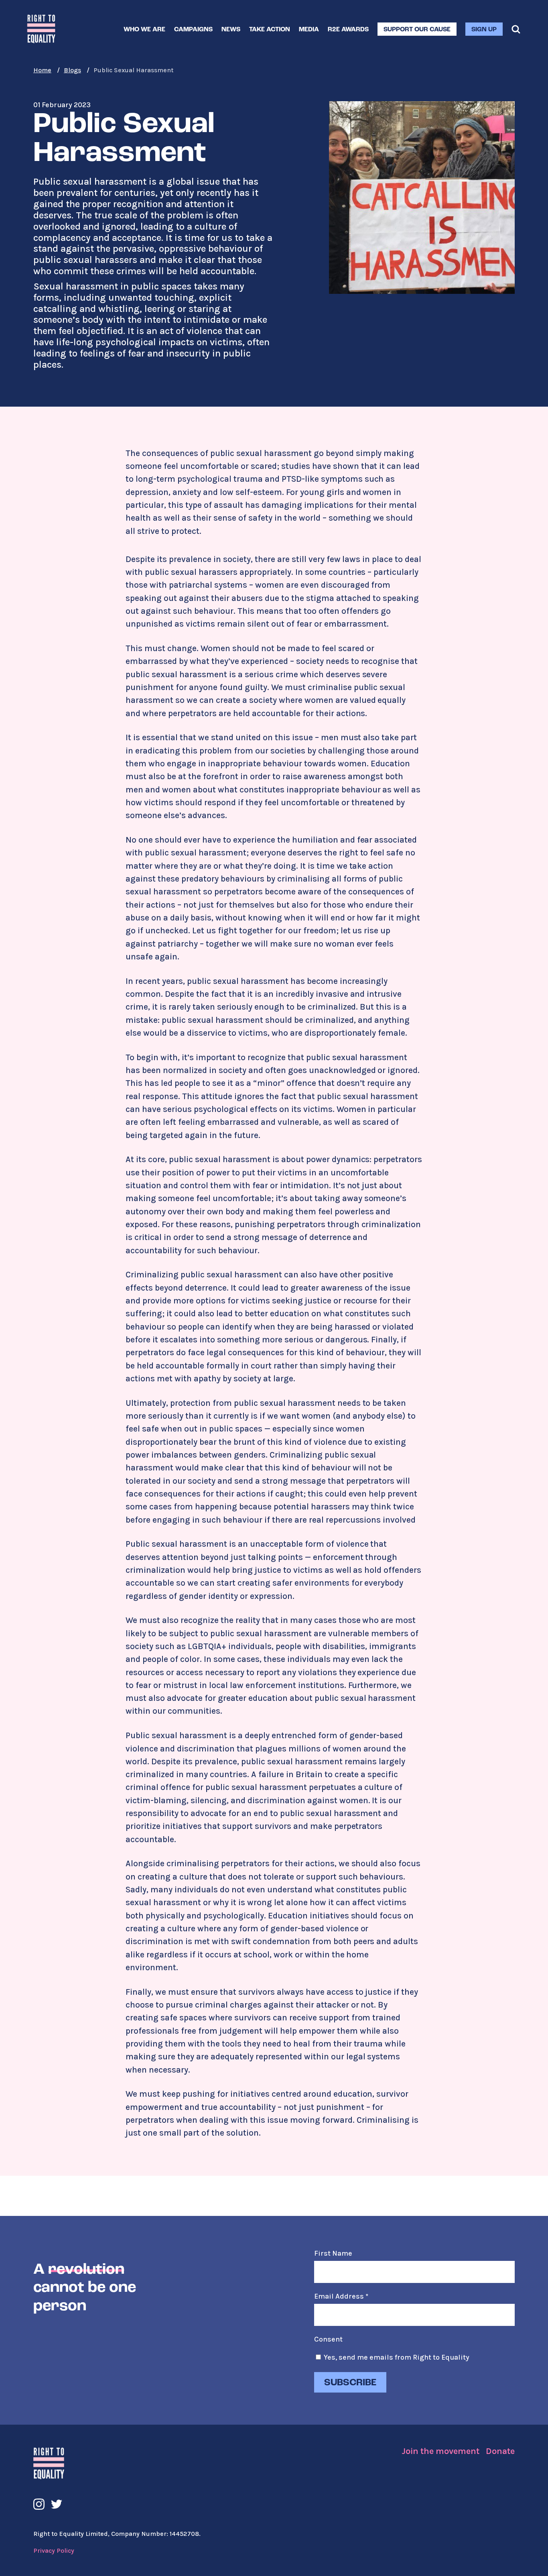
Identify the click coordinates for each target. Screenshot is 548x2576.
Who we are (144, 30)
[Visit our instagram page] (39, 2504)
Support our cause (417, 30)
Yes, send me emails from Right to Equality (397, 2357)
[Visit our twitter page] (57, 2504)
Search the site (516, 29)
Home (42, 70)
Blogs (72, 70)
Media (309, 30)
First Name (333, 2253)
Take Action (270, 30)
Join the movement (440, 2451)
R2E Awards (348, 30)
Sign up (484, 30)
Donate (500, 2451)
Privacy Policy (54, 2551)
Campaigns (193, 30)
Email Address (341, 2296)
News (231, 30)
